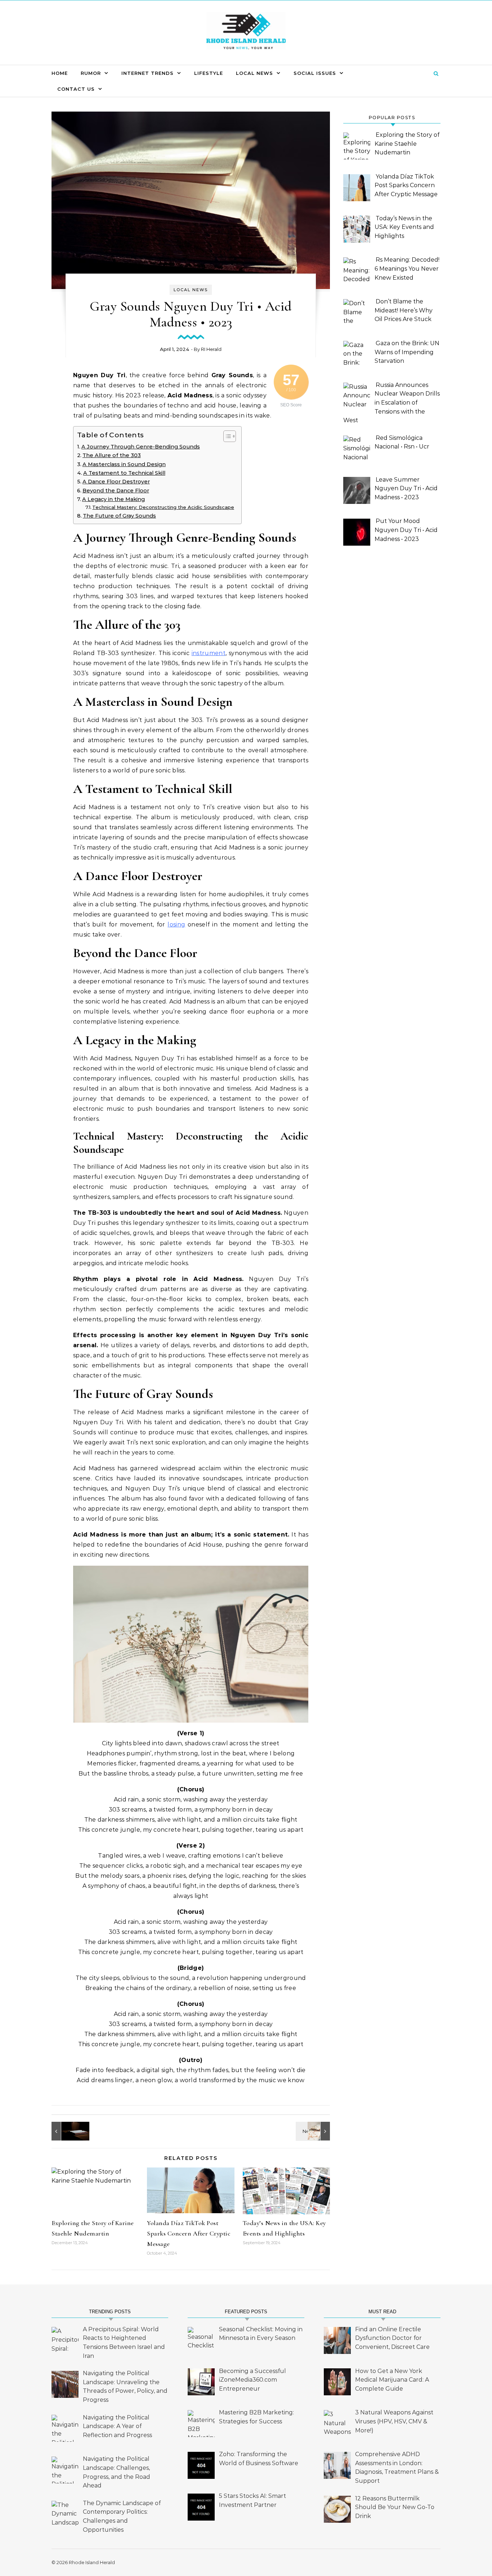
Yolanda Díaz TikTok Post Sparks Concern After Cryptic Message (189, 2233)
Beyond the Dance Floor (116, 491)
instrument (209, 653)
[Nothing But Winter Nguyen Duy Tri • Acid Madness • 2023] (68, 2131)
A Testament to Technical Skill (124, 473)
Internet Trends (147, 73)
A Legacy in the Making (113, 499)
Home (60, 73)
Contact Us (76, 89)
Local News (254, 73)
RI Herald (211, 349)
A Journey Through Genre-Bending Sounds (141, 447)
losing (176, 924)
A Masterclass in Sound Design (124, 464)
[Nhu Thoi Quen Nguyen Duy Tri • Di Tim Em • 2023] (314, 2131)
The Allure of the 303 (112, 455)
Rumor (91, 73)
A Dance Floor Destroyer (116, 482)
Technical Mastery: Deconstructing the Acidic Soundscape (163, 507)
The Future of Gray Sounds (119, 516)
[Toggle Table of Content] (226, 436)
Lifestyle (209, 73)
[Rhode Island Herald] (246, 33)
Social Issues (315, 73)
